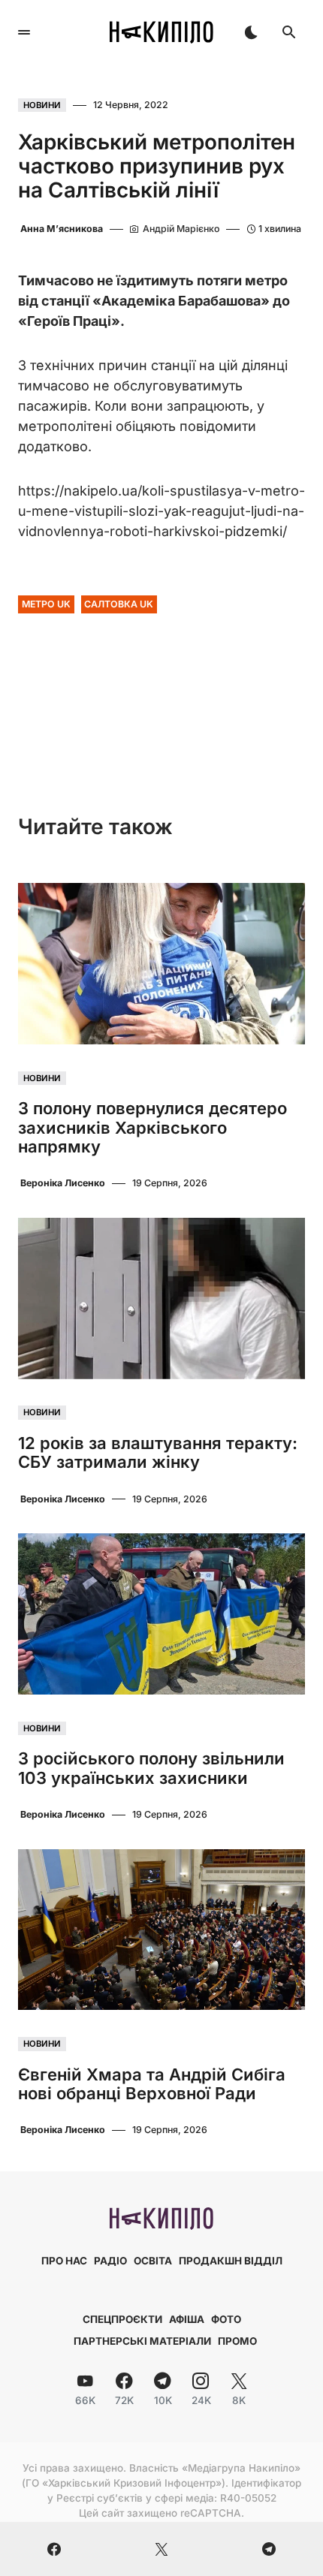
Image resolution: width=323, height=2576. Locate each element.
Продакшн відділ (231, 2261)
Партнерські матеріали (142, 2341)
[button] (24, 32)
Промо (237, 2341)
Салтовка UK (119, 604)
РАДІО (110, 2261)
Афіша (187, 2319)
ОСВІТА (153, 2261)
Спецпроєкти (122, 2319)
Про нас (64, 2261)
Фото (226, 2319)
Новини (42, 105)
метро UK (46, 604)
